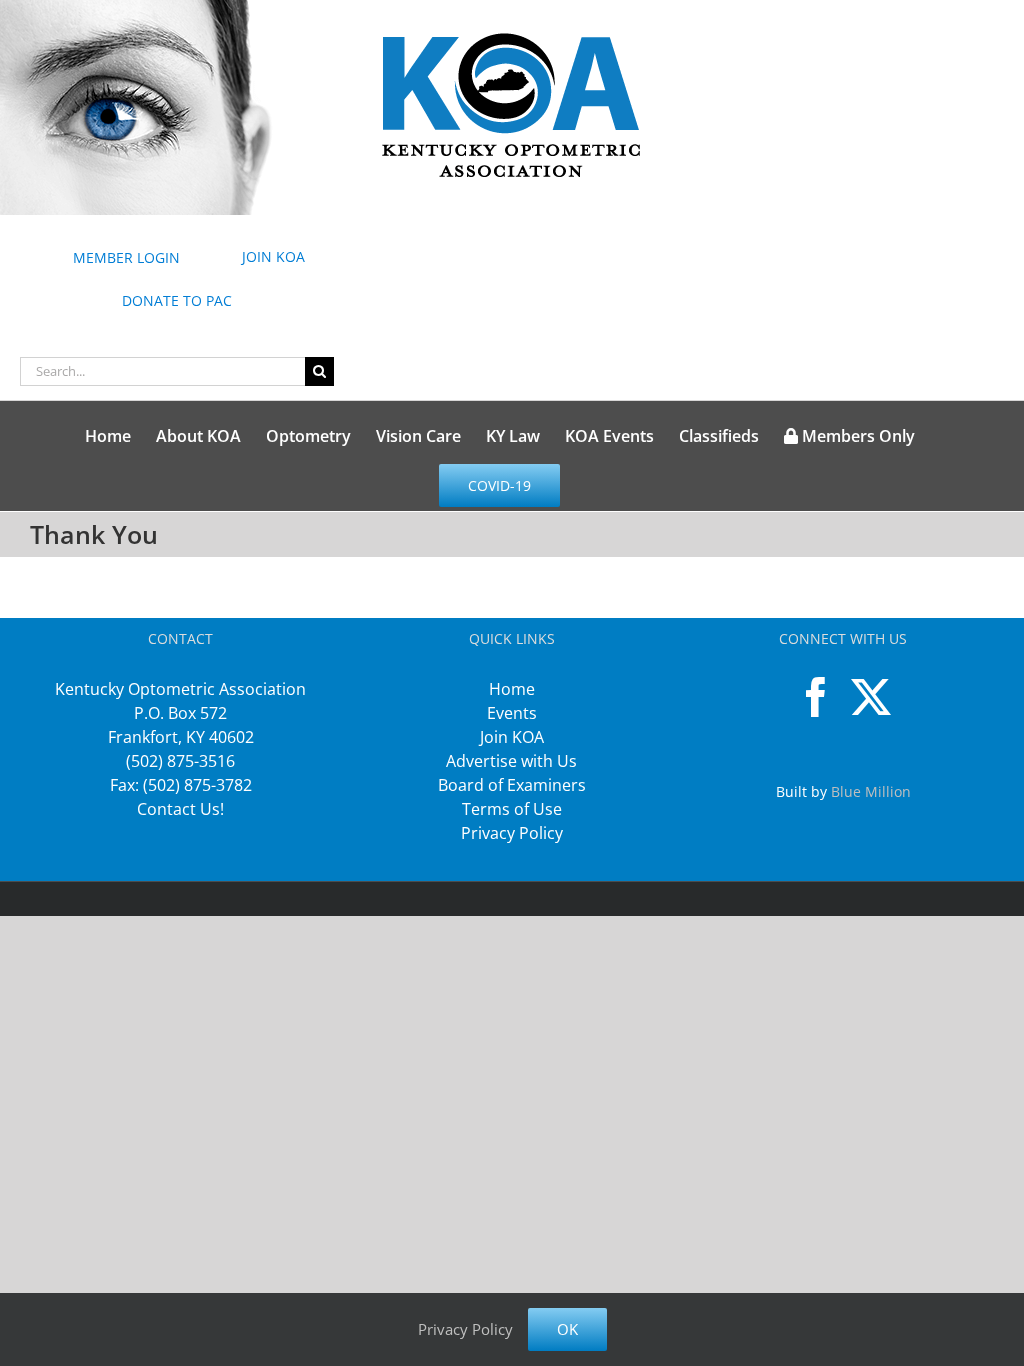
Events (512, 713)
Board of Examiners (512, 785)
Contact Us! (180, 809)
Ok (567, 1329)
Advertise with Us (511, 761)
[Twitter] (871, 697)
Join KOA (512, 737)
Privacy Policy (512, 833)
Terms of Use (512, 809)
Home (512, 689)
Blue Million (871, 791)
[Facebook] (816, 697)
